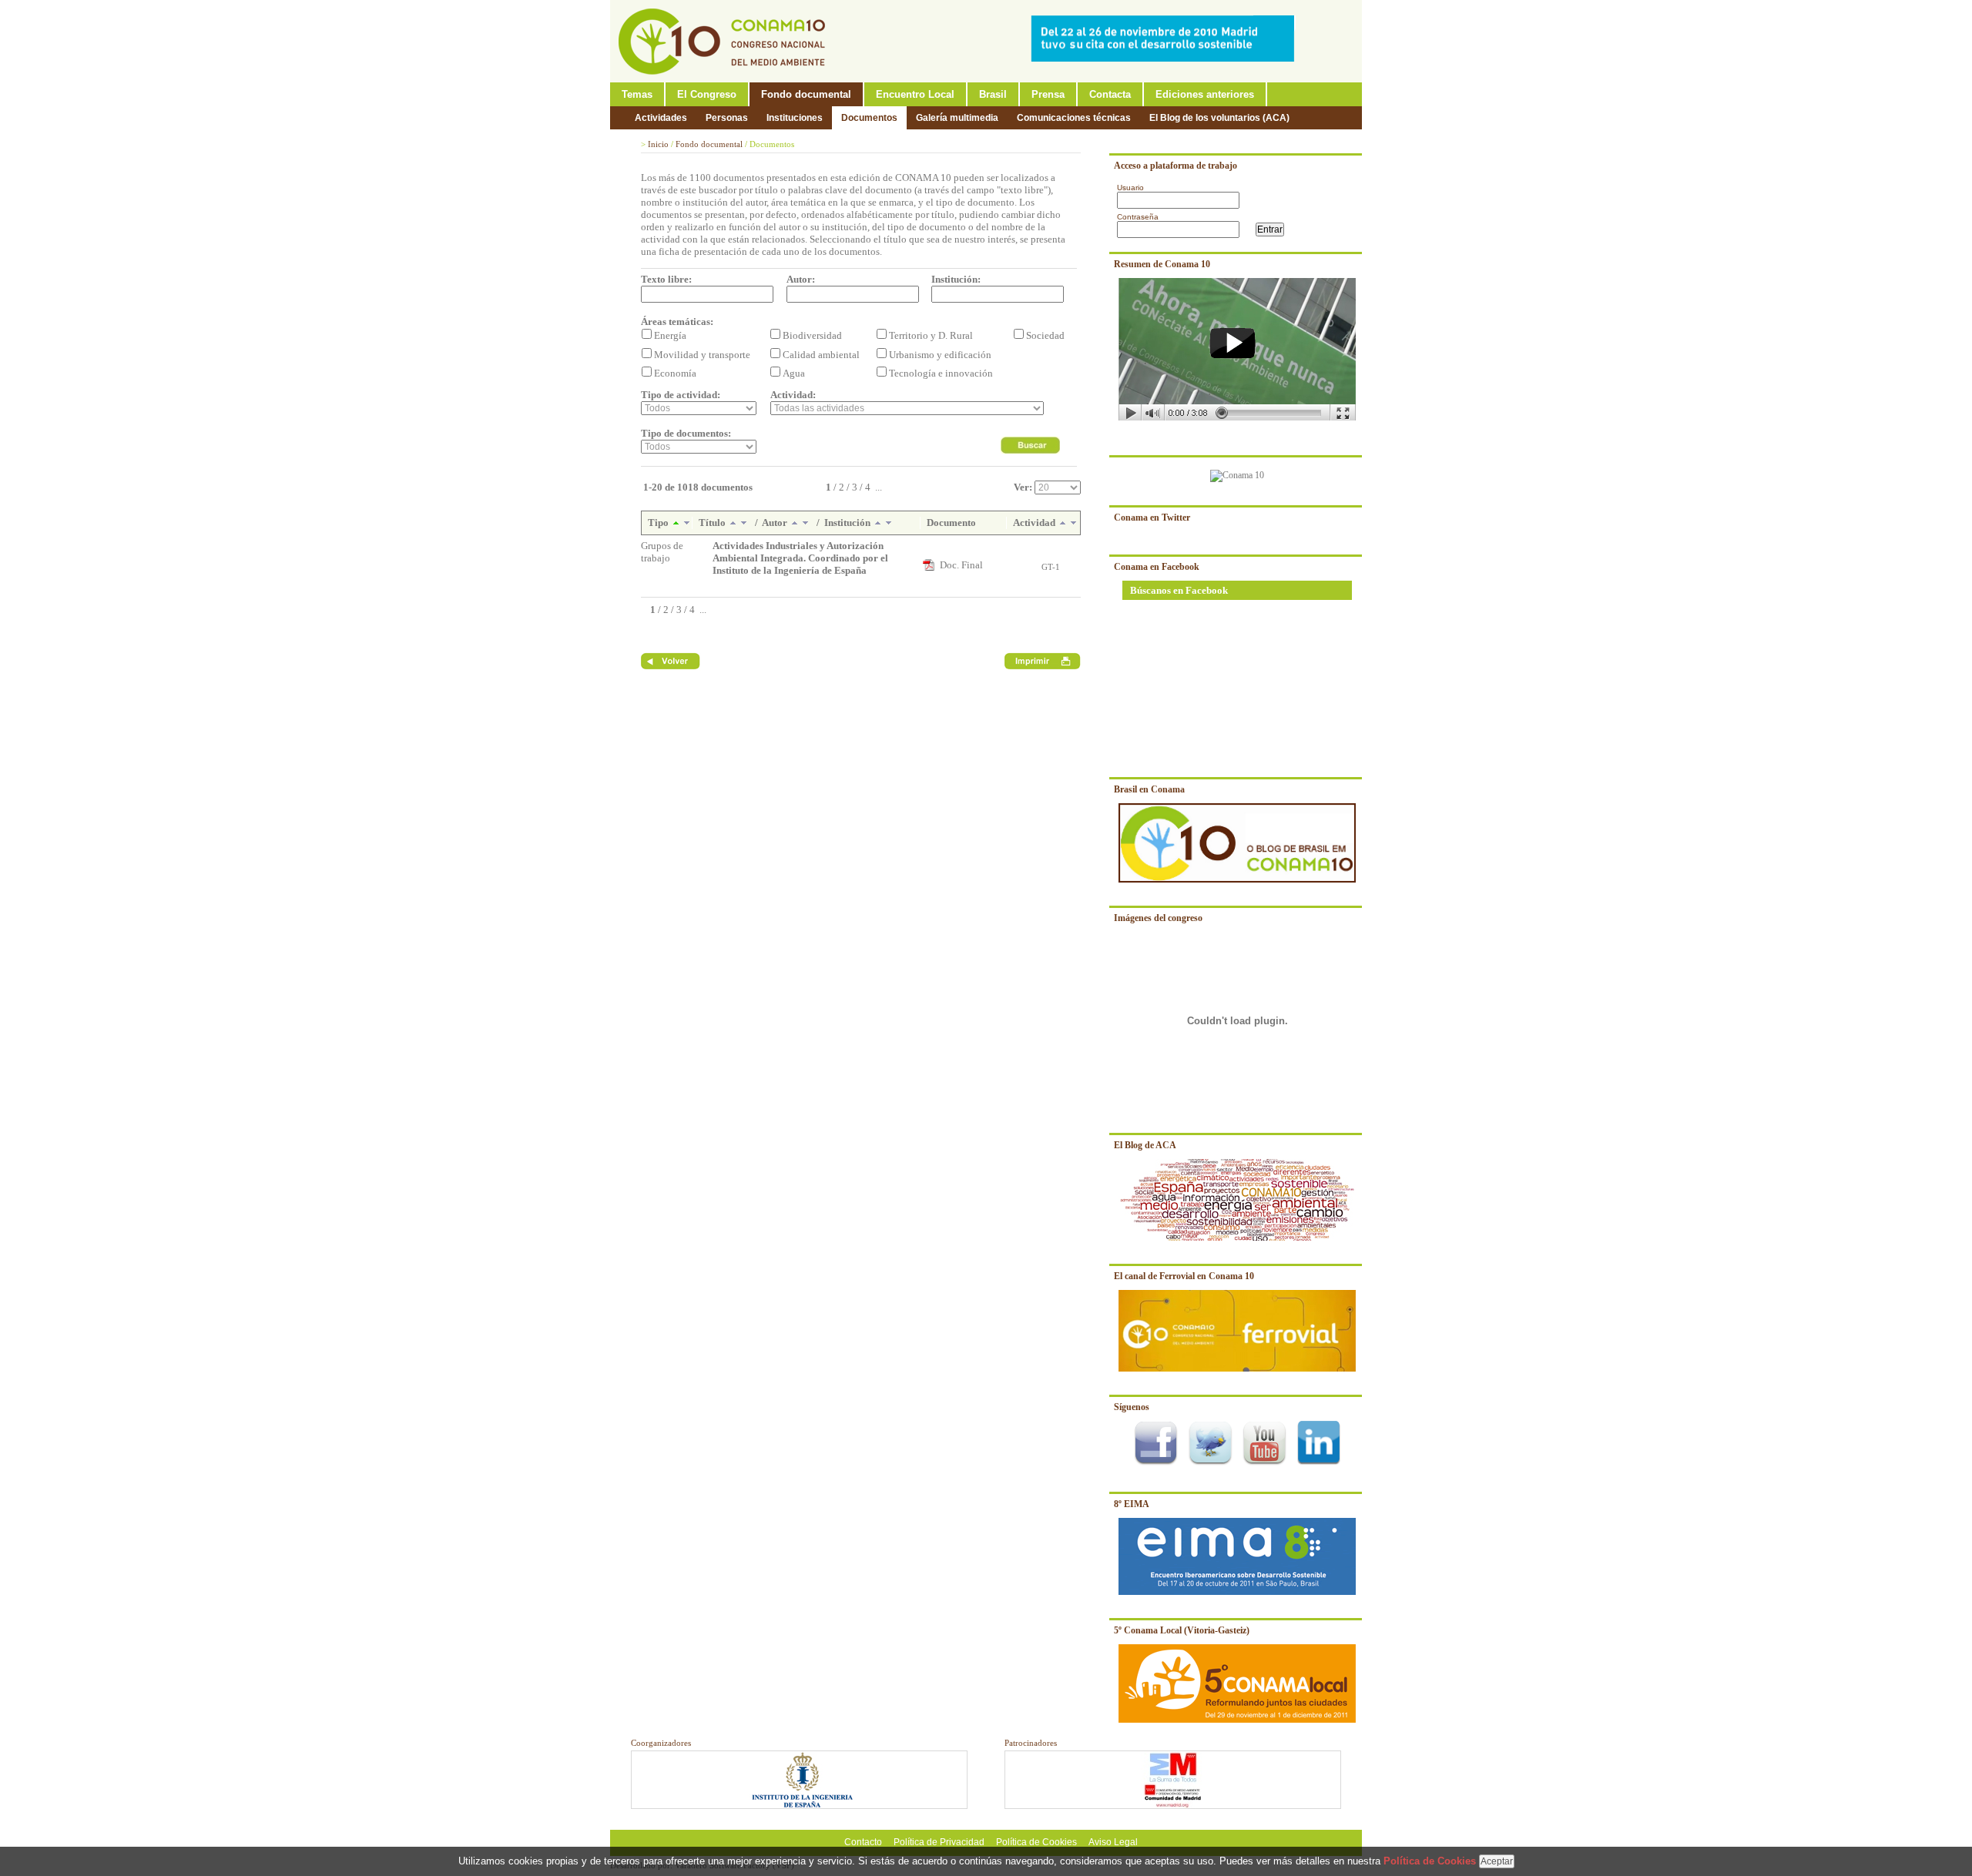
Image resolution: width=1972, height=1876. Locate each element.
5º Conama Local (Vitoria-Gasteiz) (1182, 1630)
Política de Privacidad (939, 1842)
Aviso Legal (1113, 1842)
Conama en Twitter (1152, 518)
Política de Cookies (1036, 1842)
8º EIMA (1132, 1504)
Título (713, 523)
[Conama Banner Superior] (1166, 59)
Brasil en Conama (1149, 789)
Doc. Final (961, 565)
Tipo (659, 523)
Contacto (863, 1842)
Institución (848, 523)
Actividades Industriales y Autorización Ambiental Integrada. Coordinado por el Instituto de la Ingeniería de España (800, 558)
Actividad (1035, 523)
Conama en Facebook (1157, 567)
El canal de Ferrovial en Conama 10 (1184, 1276)
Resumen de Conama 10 (1162, 264)
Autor (776, 523)
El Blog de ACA (1145, 1145)
